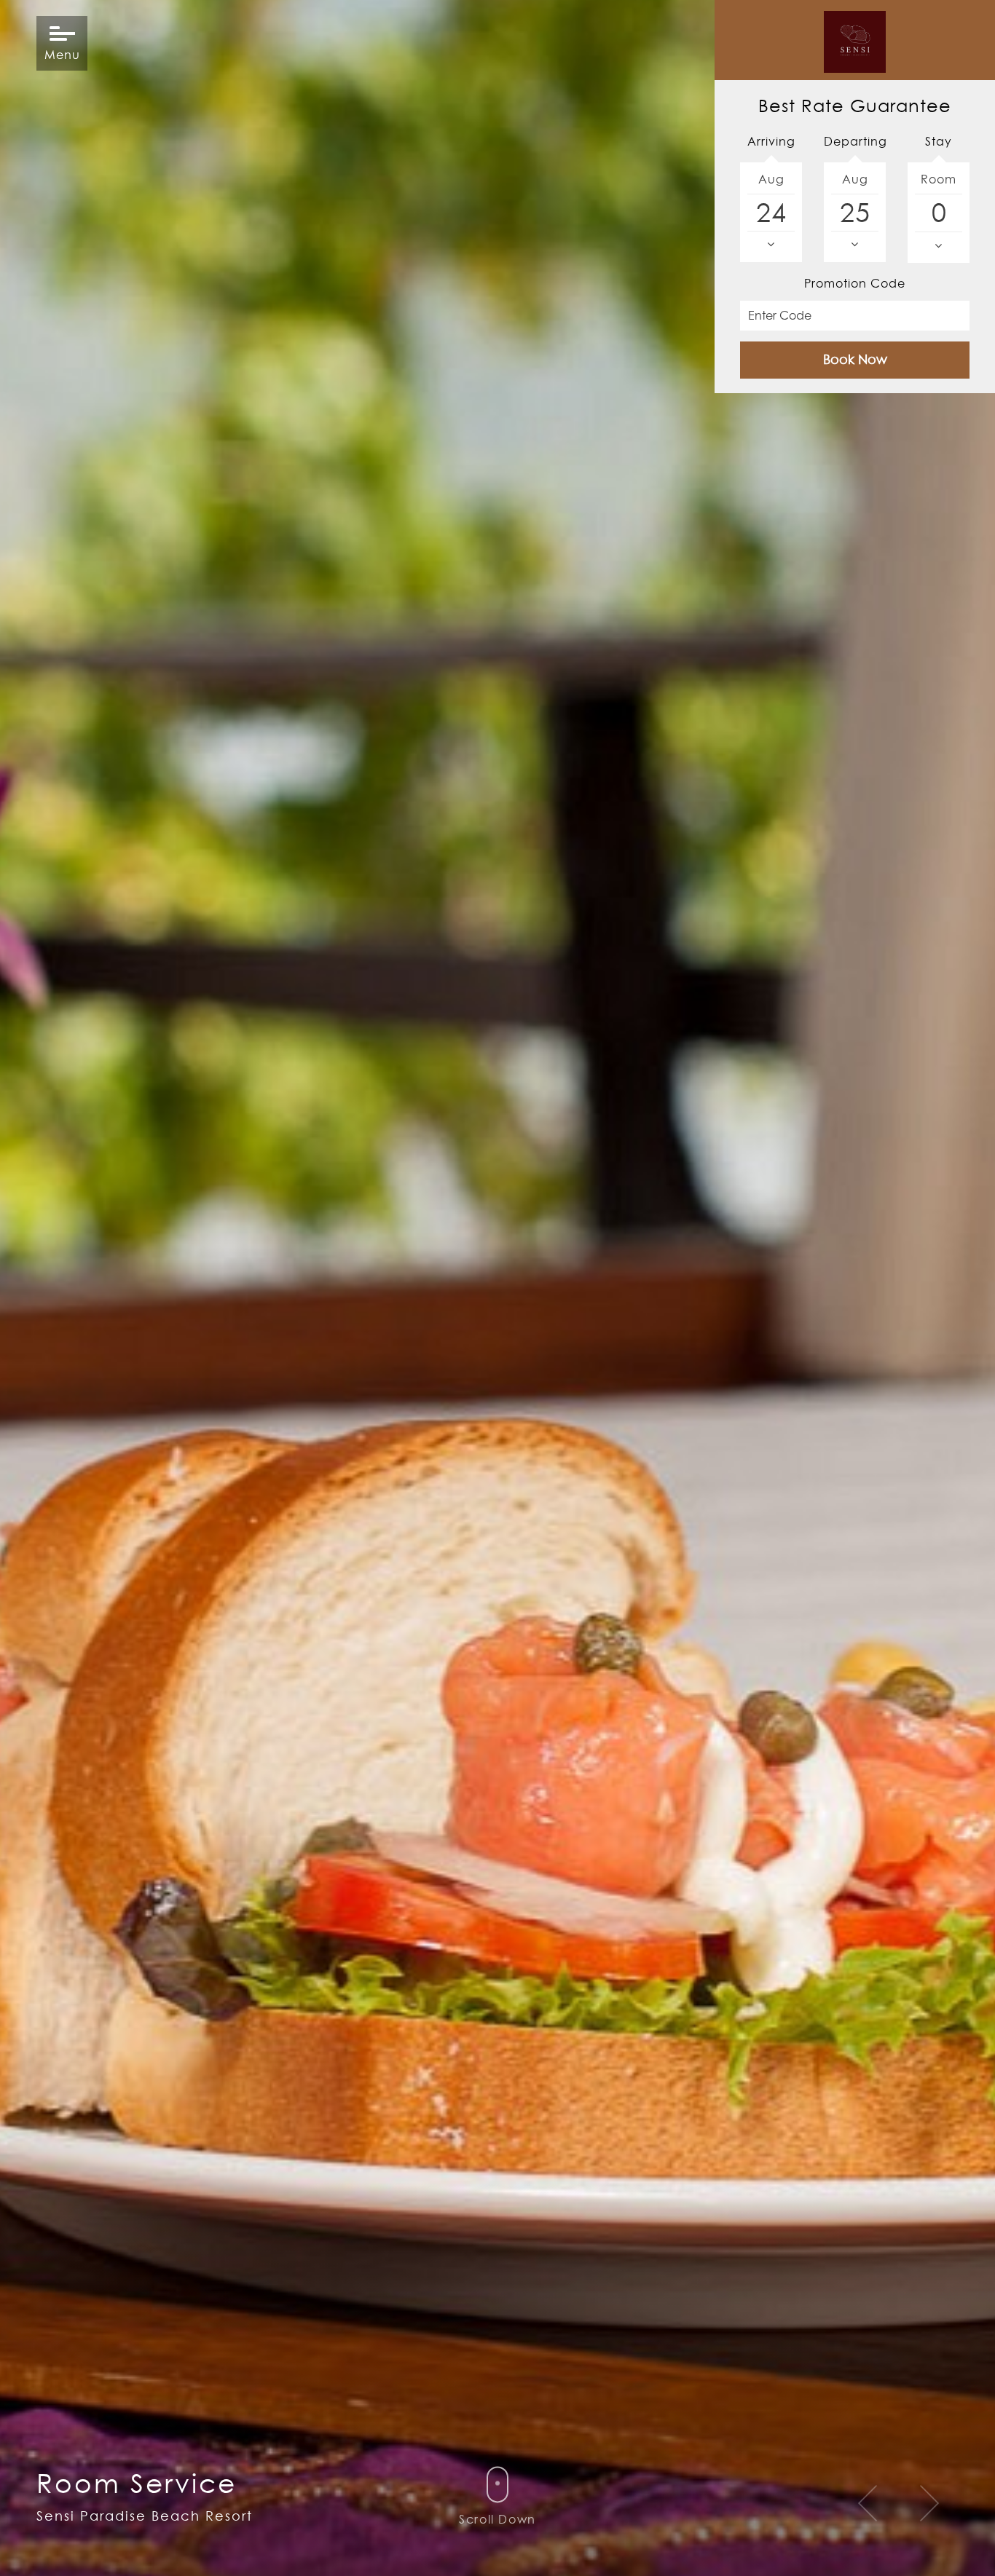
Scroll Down (497, 2519)
